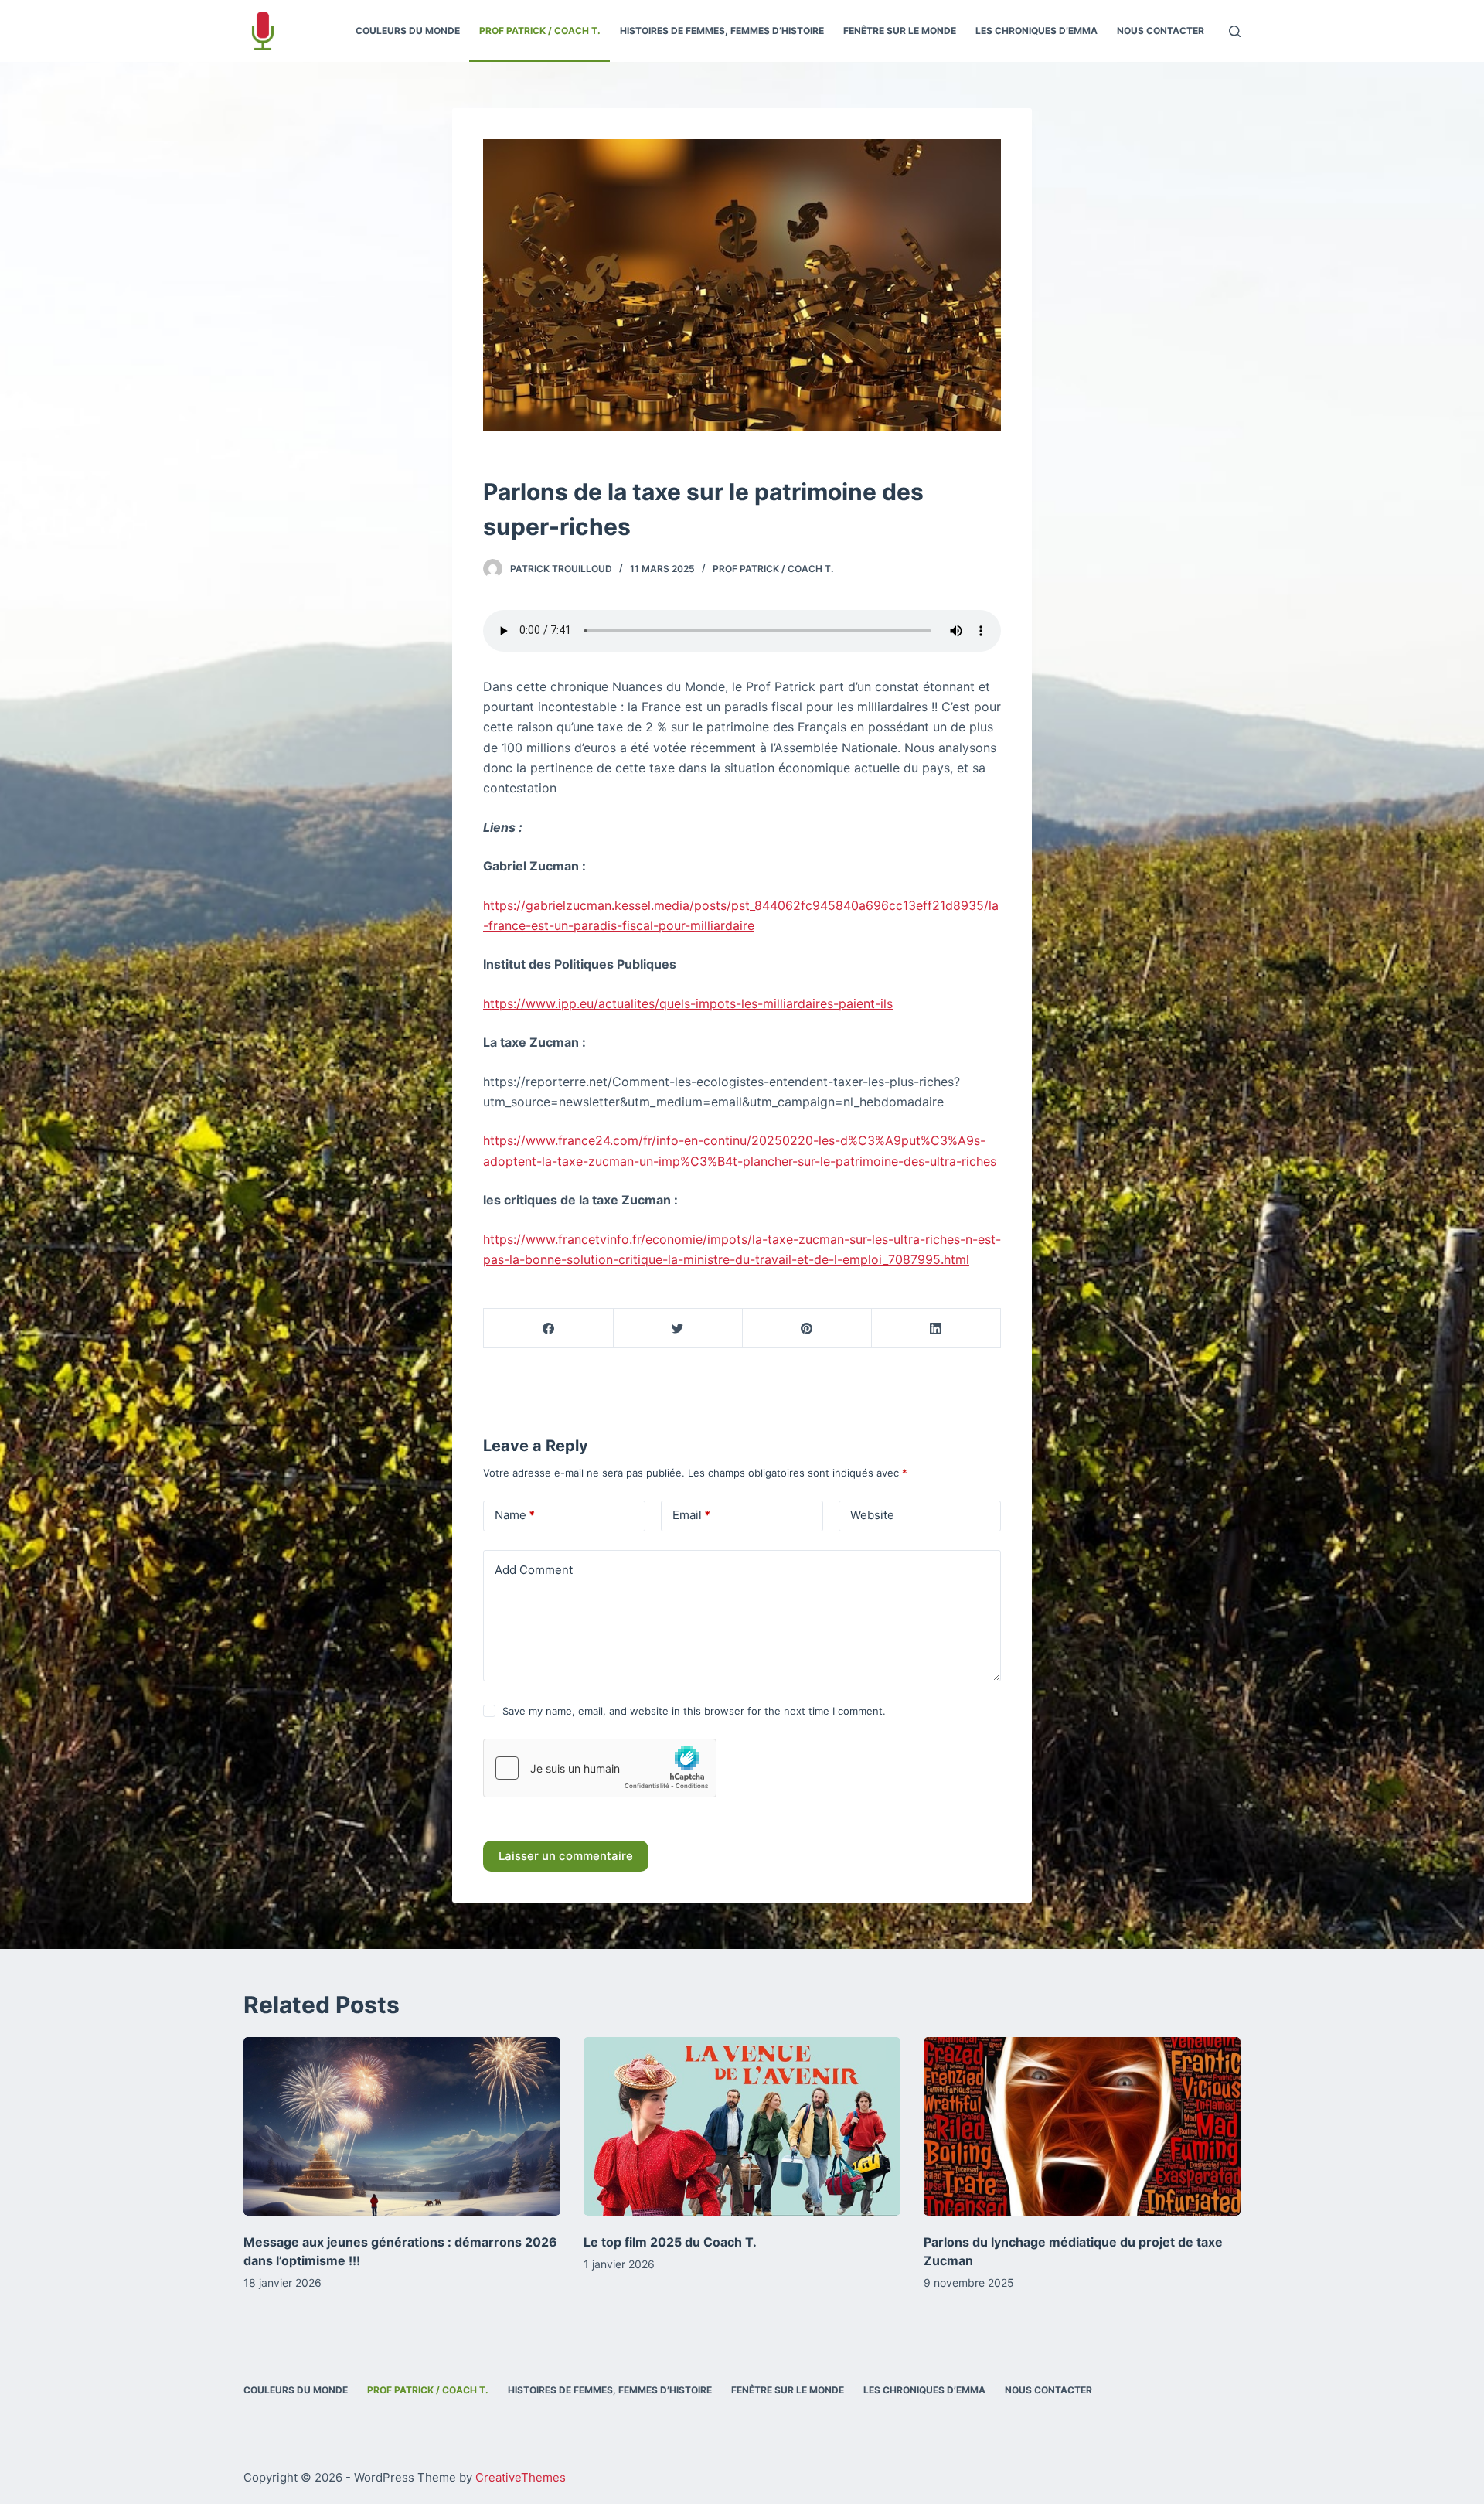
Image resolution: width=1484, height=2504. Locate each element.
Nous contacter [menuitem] (1161, 31)
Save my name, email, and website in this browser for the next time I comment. (694, 1711)
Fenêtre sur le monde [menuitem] (900, 31)
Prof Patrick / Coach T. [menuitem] (540, 31)
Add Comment (534, 1570)
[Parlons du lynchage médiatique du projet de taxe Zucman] (1082, 2126)
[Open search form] (1235, 31)
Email (691, 1515)
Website (872, 1515)
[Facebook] (549, 1329)
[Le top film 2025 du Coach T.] (742, 2126)
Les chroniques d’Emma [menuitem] (1036, 31)
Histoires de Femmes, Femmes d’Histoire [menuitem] (722, 31)
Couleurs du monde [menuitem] (408, 31)
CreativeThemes (521, 2477)
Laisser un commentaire (566, 1856)
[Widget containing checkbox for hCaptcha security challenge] (600, 1768)
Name (515, 1515)
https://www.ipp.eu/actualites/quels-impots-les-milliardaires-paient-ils (688, 1003)
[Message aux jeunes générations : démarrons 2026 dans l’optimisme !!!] (402, 2126)
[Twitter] (678, 1329)
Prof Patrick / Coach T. (773, 569)
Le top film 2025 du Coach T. (670, 2242)
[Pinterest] (807, 1329)
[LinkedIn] (936, 1329)
